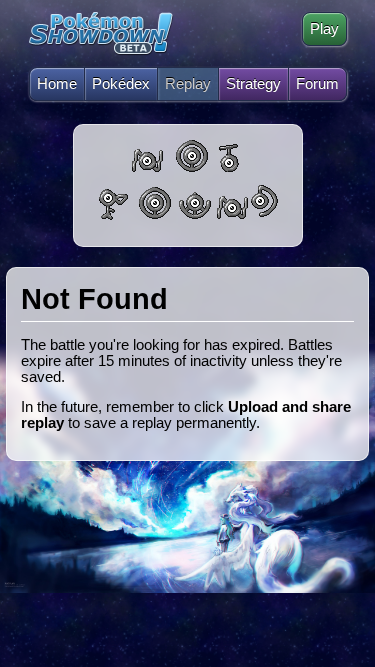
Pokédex (121, 84)
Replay (188, 84)
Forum (317, 84)
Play (324, 29)
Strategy (253, 84)
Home (57, 84)
